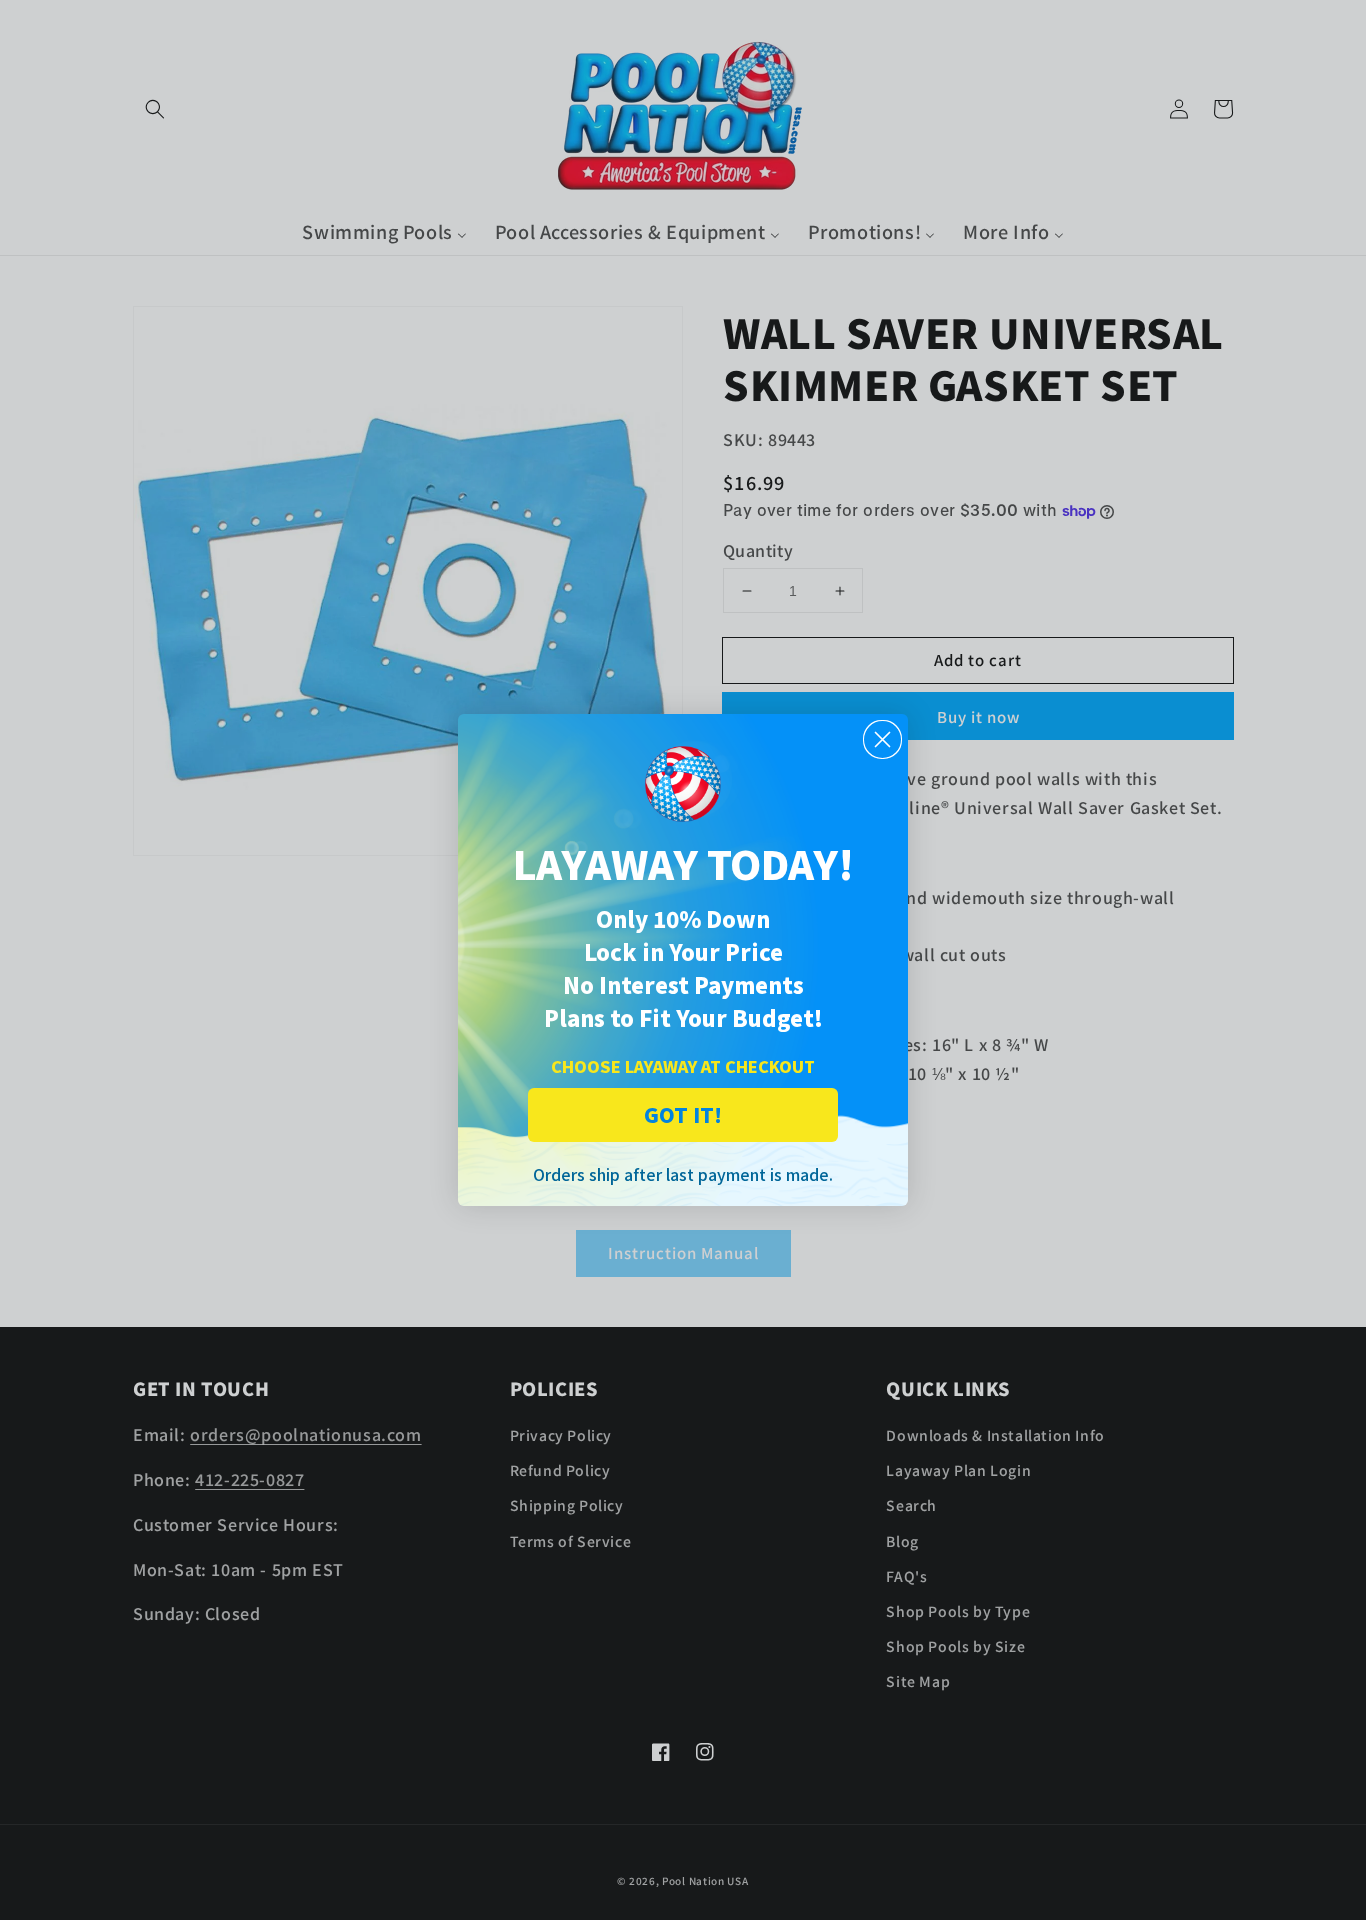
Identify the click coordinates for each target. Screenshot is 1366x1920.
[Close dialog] (882, 739)
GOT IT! (683, 1114)
